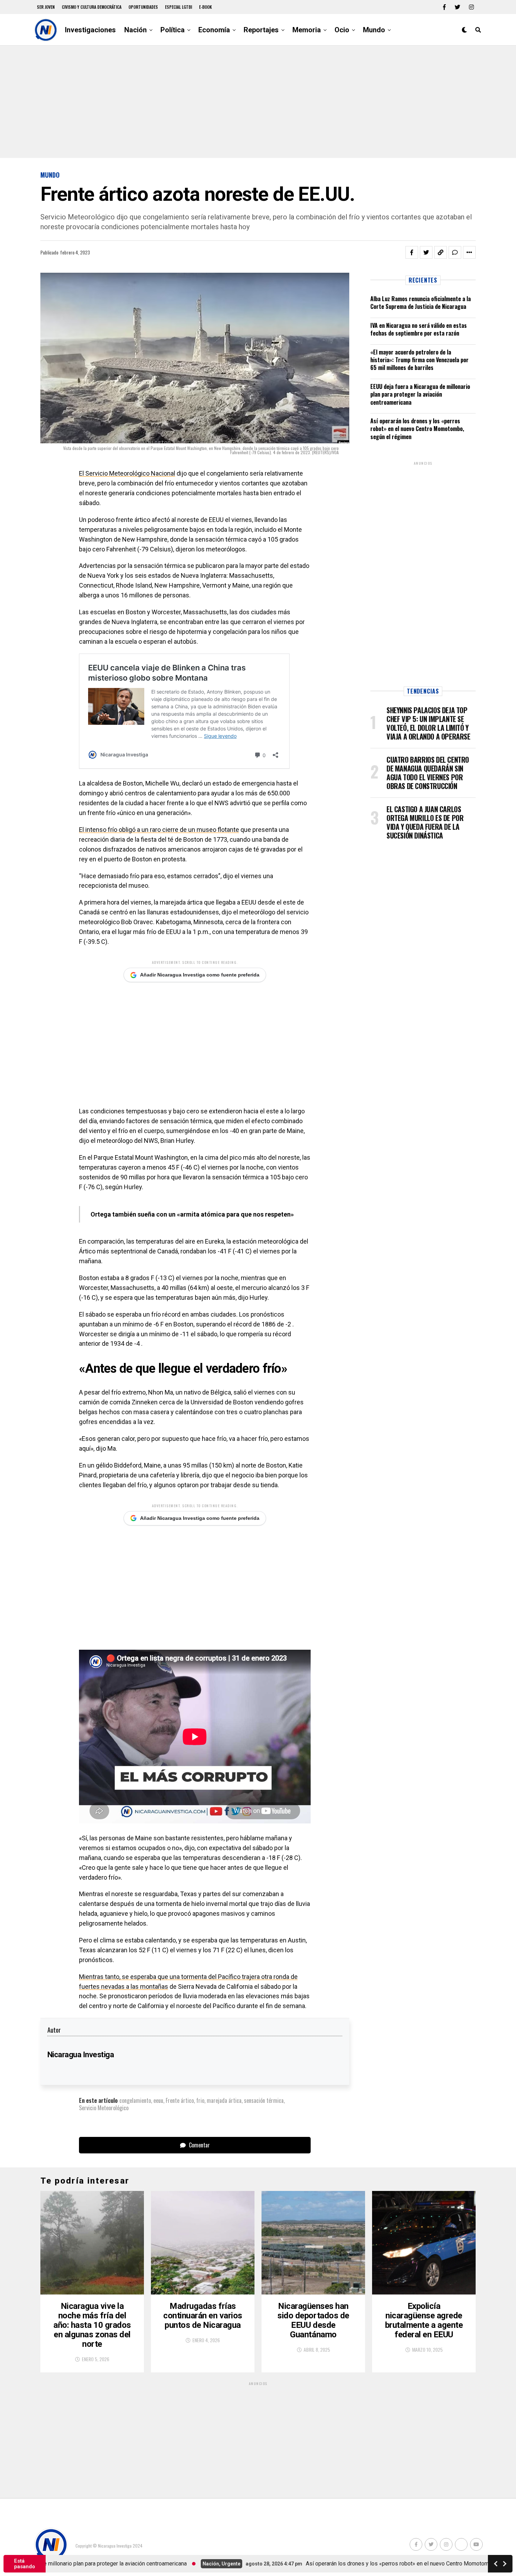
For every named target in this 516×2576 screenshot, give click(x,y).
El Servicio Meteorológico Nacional (127, 473)
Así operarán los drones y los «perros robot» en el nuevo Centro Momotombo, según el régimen (417, 429)
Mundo (374, 30)
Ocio (342, 30)
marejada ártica (224, 2100)
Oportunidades (143, 7)
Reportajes (261, 30)
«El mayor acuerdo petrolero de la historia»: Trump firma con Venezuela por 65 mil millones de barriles (419, 360)
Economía (214, 30)
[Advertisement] (258, 102)
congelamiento (135, 2100)
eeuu (158, 2100)
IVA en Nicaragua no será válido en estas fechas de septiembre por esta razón (419, 329)
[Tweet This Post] (426, 252)
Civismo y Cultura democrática (92, 7)
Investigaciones (90, 30)
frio (200, 2100)
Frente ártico (180, 2100)
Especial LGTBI (178, 7)
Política (173, 30)
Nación (135, 30)
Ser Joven (46, 7)
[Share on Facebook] (412, 252)
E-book (206, 7)
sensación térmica (264, 2100)
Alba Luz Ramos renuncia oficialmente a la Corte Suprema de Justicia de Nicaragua (421, 303)
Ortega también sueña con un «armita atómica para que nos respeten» (192, 1214)
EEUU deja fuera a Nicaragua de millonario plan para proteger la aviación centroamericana (420, 394)
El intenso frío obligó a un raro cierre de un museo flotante (159, 830)
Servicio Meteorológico (104, 2108)
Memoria (307, 30)
